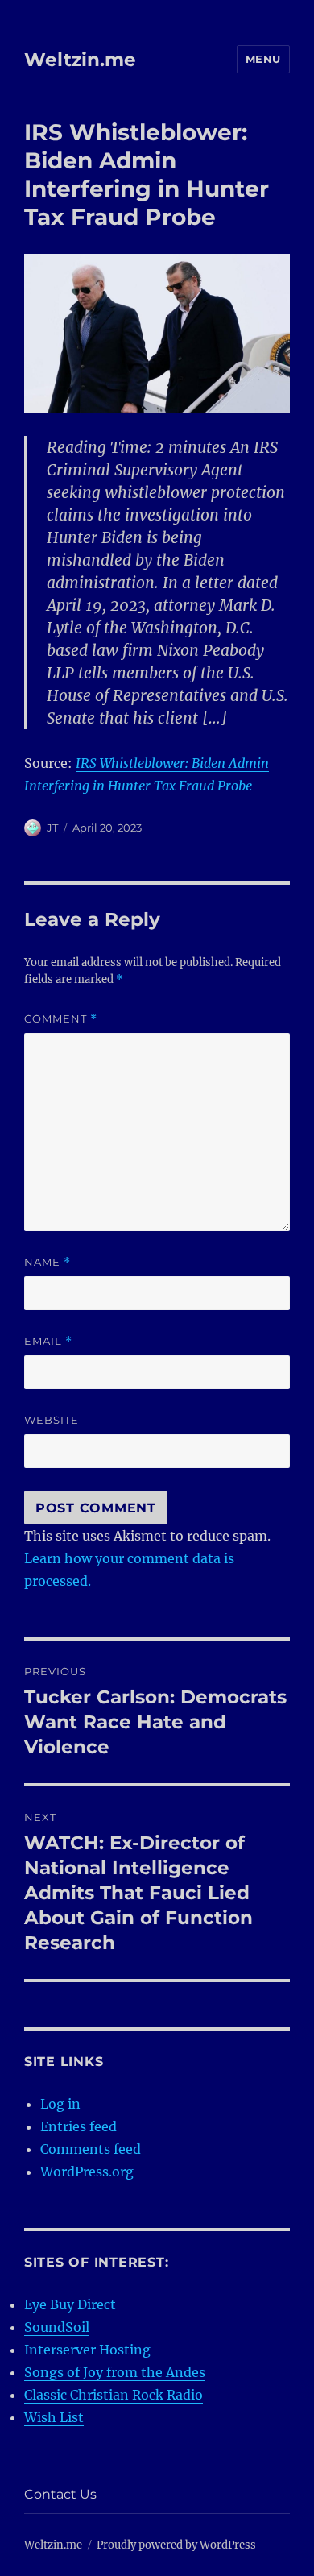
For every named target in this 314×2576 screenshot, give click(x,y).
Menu (263, 59)
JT (52, 828)
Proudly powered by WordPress (176, 2545)
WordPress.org (87, 2172)
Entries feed (78, 2126)
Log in (60, 2104)
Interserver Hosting (87, 2350)
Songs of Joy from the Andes (115, 2372)
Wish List (54, 2417)
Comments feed (91, 2149)
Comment (61, 1019)
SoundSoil (57, 2327)
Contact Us (60, 2494)
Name (48, 1262)
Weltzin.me (80, 60)
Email (48, 1341)
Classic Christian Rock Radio (114, 2395)
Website (52, 1420)
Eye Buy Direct (70, 2304)
